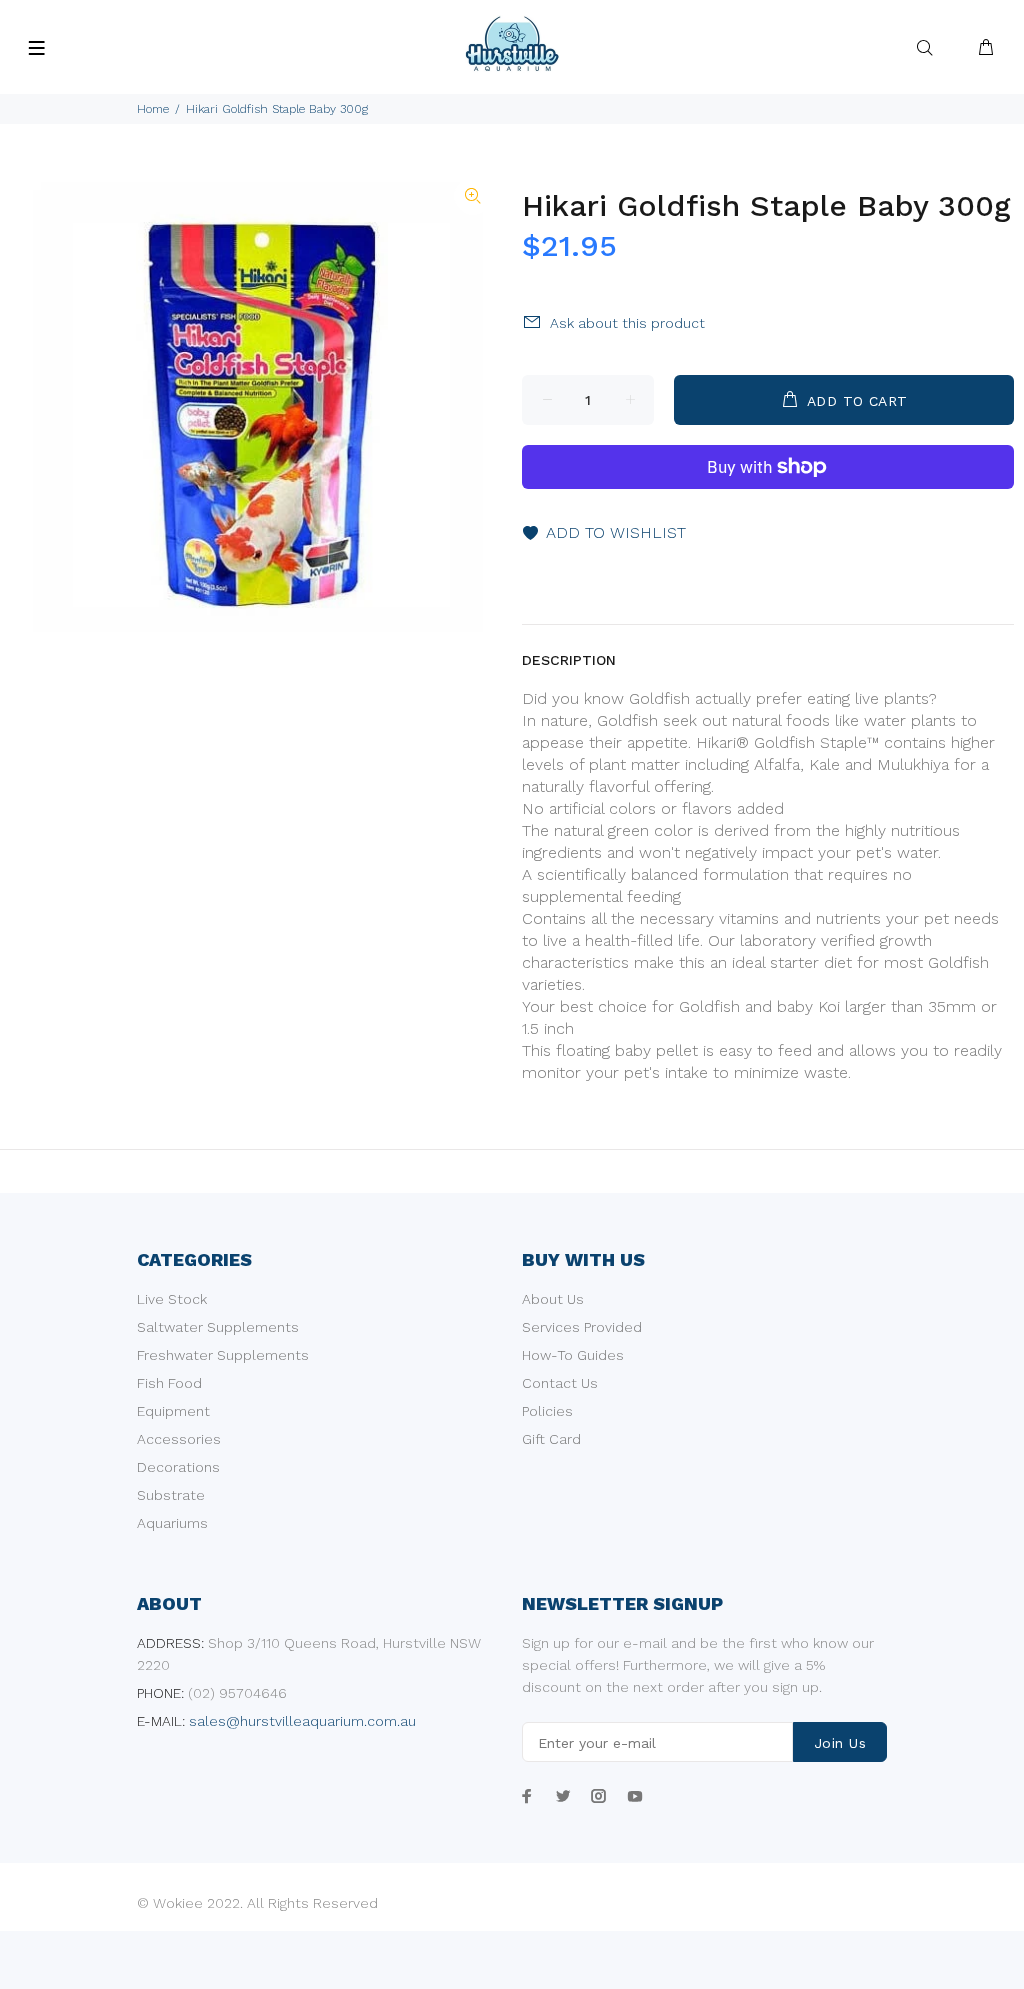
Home (153, 109)
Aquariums (172, 1523)
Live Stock (172, 1299)
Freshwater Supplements (223, 1355)
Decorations (178, 1467)
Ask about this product (627, 323)
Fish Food (169, 1383)
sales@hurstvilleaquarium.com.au (302, 1721)
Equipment (173, 1411)
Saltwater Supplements (218, 1327)
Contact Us (560, 1383)
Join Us (840, 1743)
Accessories (179, 1439)
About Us (553, 1299)
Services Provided (582, 1327)
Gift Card (551, 1439)
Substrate (171, 1495)
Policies (547, 1411)
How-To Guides (573, 1355)
